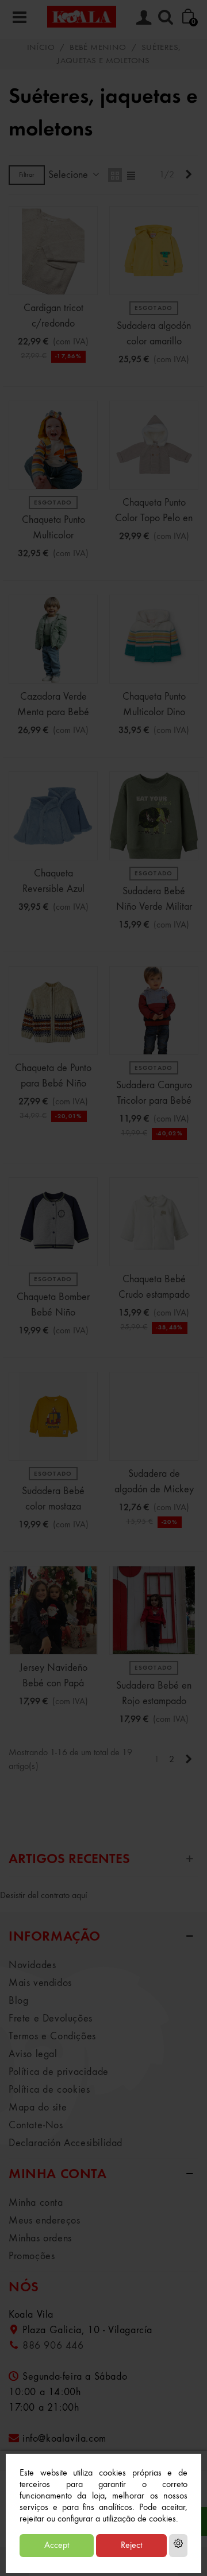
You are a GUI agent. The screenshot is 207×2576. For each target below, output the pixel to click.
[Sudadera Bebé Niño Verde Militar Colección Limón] (154, 816)
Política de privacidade (59, 2072)
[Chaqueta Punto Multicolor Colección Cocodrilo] (53, 445)
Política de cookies (49, 2090)
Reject (131, 2546)
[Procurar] (166, 17)
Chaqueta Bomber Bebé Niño (53, 1305)
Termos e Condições (52, 2036)
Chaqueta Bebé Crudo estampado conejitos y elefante (154, 1295)
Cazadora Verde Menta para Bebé (53, 705)
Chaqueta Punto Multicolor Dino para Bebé (154, 712)
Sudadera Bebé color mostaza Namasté (53, 1507)
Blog (18, 2001)
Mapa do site (38, 2108)
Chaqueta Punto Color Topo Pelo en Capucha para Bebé (154, 518)
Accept (57, 2546)
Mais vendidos (40, 1983)
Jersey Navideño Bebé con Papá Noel (53, 1683)
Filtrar (27, 175)
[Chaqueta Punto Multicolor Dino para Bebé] (154, 639)
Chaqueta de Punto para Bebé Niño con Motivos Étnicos (53, 1084)
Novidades (32, 1965)
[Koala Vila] (82, 16)
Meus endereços (44, 2221)
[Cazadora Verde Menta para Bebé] (53, 639)
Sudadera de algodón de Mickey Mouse (154, 1489)
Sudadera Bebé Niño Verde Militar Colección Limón (154, 907)
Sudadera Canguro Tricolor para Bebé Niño (154, 1101)
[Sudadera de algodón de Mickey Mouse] (154, 1416)
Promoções (32, 2256)
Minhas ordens (40, 2239)
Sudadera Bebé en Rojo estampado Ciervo (154, 1701)
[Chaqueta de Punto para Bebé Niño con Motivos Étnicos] (53, 1010)
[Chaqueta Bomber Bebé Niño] (53, 1222)
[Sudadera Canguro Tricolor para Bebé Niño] (154, 1010)
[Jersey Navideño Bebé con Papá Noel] (53, 1610)
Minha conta (36, 2203)
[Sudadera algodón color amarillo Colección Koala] (154, 251)
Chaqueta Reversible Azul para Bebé (53, 889)
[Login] (144, 17)
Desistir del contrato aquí (44, 1896)
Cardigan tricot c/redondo (53, 316)
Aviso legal (33, 2054)
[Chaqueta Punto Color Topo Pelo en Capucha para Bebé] (154, 445)
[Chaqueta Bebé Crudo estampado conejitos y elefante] (154, 1222)
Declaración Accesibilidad (66, 2143)
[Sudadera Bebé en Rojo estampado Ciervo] (154, 1610)
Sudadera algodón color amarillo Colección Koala (154, 342)
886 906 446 (53, 2346)
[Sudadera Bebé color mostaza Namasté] (53, 1416)
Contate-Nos (36, 2125)
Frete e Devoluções (51, 2019)
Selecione (70, 175)
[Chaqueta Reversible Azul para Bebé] (53, 816)
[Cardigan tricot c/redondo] (53, 251)
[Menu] (20, 17)
